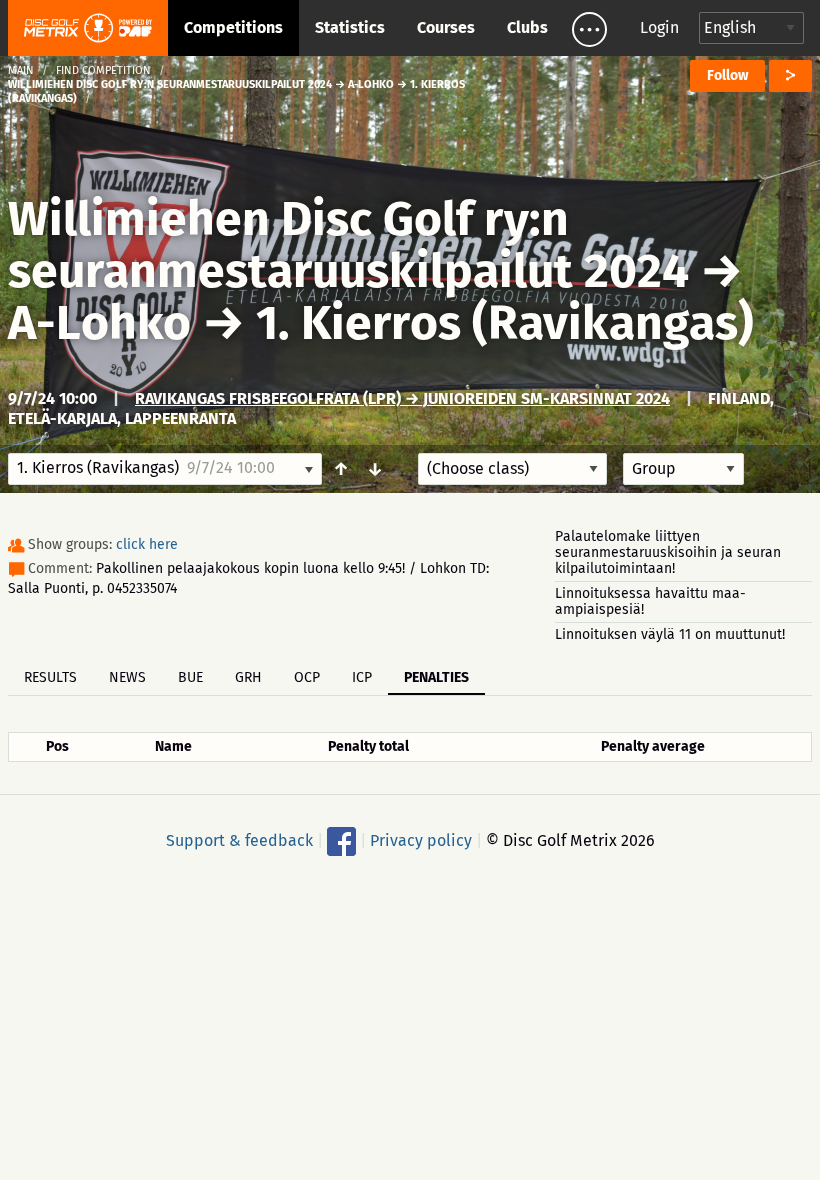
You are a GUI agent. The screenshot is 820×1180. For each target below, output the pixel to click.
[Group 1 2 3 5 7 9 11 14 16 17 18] (683, 469)
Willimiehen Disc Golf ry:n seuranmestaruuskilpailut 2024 (348, 245)
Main (21, 70)
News (127, 677)
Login (659, 27)
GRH (248, 677)
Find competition (103, 70)
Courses (446, 27)
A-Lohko (99, 323)
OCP (307, 677)
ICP (362, 677)
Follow (727, 75)
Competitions (233, 27)
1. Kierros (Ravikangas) (505, 323)
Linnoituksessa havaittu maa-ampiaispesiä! (650, 601)
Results (50, 677)
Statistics (350, 27)
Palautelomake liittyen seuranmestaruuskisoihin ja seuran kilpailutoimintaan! (668, 552)
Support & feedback (239, 840)
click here (147, 544)
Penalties (436, 677)
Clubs (527, 27)
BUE (190, 677)
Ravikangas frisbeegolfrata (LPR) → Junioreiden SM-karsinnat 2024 (402, 398)
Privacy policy (421, 840)
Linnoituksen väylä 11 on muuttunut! (670, 634)
